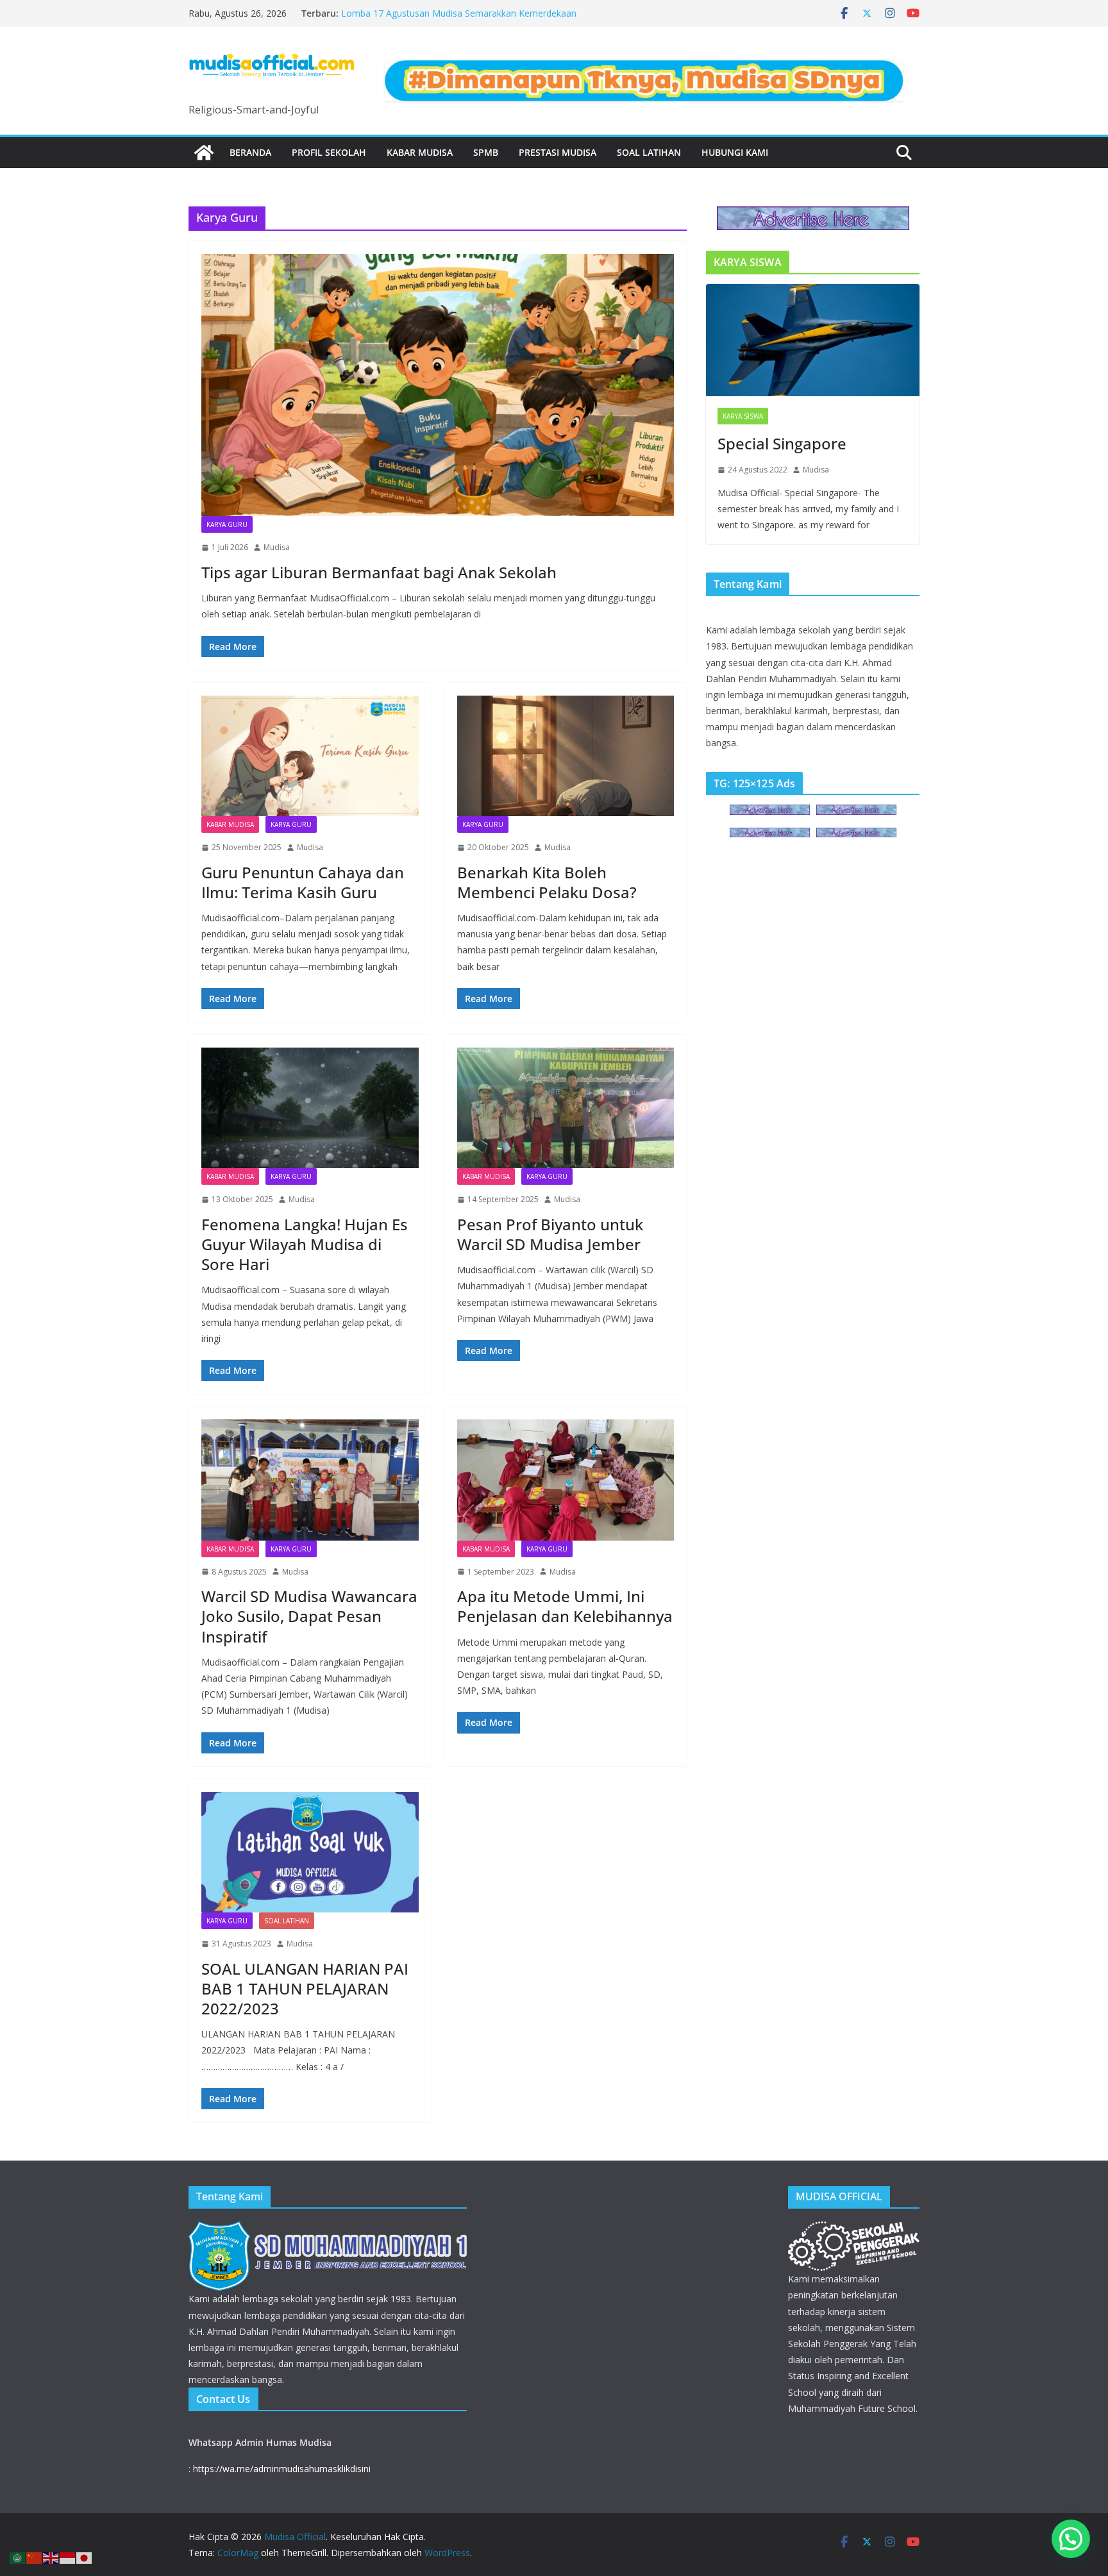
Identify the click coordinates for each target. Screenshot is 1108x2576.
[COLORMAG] (328, 2229)
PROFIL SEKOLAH (329, 152)
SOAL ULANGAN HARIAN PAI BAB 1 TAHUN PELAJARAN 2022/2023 (305, 1988)
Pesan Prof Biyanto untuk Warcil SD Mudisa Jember (550, 1234)
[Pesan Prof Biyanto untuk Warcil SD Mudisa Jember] (566, 1108)
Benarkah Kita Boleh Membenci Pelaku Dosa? (547, 882)
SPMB (486, 152)
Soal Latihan (649, 152)
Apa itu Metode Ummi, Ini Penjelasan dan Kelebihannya (565, 1606)
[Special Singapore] (813, 340)
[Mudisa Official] (204, 153)
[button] (1071, 2539)
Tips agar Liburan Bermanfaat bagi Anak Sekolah (379, 572)
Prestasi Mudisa (558, 152)
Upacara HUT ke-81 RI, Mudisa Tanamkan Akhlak (443, 13)
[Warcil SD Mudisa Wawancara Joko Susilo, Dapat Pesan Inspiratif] (310, 1480)
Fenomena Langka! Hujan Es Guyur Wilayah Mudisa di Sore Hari (305, 1244)
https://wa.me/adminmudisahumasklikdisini (282, 2469)
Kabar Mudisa (420, 152)
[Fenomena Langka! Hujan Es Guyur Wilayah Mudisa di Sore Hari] (310, 1108)
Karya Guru (227, 524)
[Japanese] (85, 2557)
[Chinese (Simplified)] (35, 2557)
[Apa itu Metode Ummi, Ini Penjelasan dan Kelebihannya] (566, 1480)
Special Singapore (782, 443)
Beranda (250, 152)
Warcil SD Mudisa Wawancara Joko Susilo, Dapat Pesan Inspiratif (309, 1616)
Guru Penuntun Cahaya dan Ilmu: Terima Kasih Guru (303, 882)
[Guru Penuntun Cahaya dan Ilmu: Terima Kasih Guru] (310, 756)
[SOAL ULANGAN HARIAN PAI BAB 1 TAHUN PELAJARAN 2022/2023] (310, 1852)
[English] (51, 2557)
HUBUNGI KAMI (735, 152)
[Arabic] (18, 2557)
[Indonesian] (68, 2557)
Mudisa (277, 547)
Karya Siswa (743, 416)
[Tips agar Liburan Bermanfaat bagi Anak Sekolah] (438, 385)
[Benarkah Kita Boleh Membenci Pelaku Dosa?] (566, 756)
